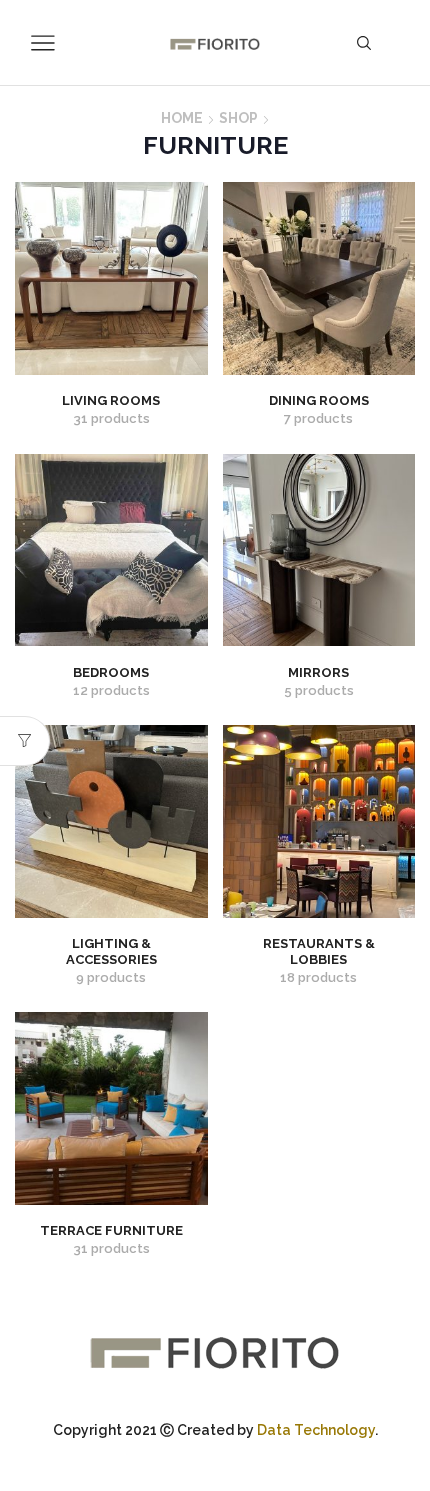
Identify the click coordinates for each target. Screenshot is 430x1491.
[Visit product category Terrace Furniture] (111, 1108)
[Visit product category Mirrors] (319, 550)
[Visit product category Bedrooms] (111, 550)
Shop (238, 118)
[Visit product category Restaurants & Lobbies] (319, 821)
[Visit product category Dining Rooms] (319, 278)
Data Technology (316, 1430)
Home (182, 118)
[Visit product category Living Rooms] (111, 278)
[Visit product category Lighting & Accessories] (111, 821)
